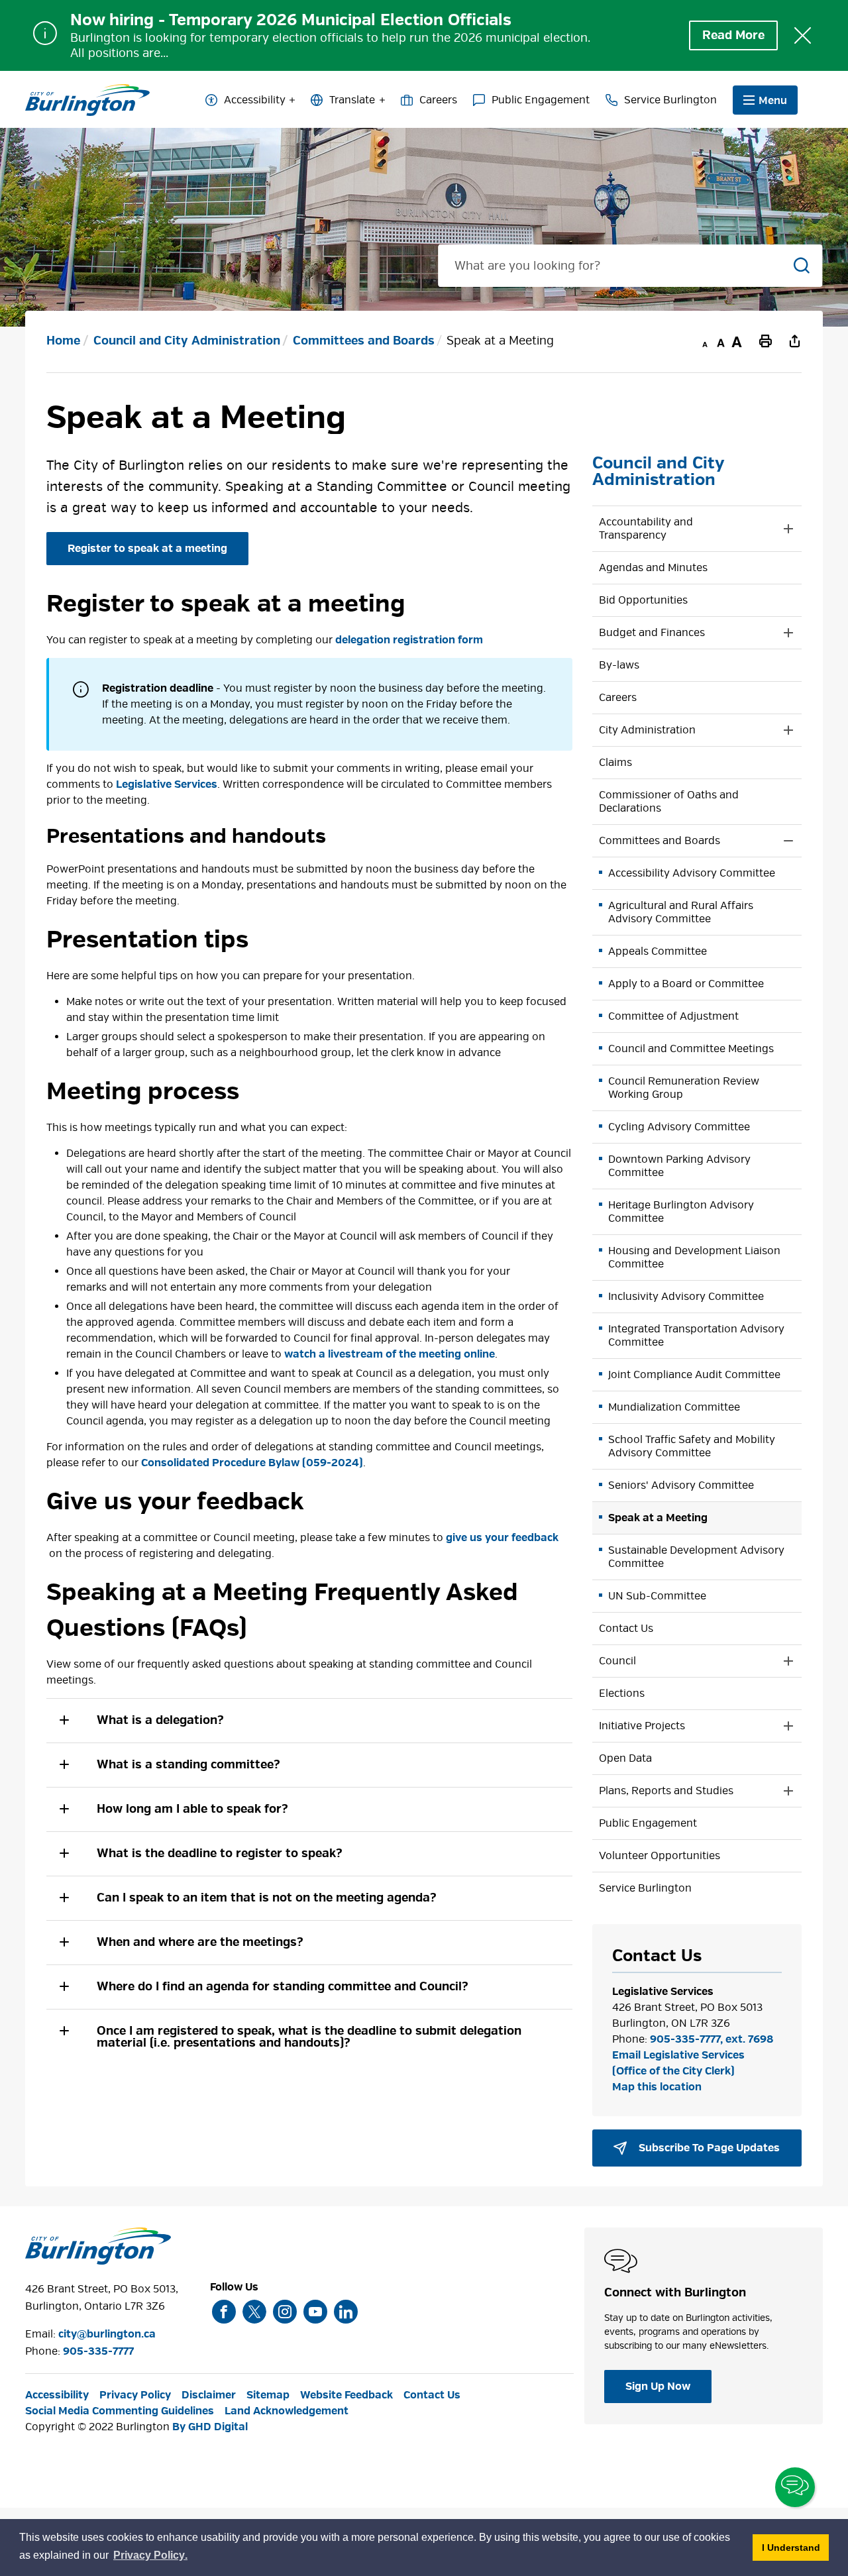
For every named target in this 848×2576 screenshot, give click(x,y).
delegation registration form (409, 640)
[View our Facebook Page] (224, 2312)
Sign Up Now (658, 2387)
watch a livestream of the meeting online (390, 1354)
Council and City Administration (187, 341)
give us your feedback (502, 1538)
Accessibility (255, 100)
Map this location (657, 2087)
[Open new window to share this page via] (795, 341)
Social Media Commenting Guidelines (120, 2411)
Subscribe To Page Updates (708, 2148)
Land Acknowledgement (287, 2411)
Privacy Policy (135, 2395)
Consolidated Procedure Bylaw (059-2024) (252, 1463)
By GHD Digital (210, 2427)
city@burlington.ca (107, 2334)
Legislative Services (167, 784)
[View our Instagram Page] (285, 2312)
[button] (309, 1720)
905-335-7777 (98, 2351)
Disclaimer (209, 2395)
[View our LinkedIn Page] (346, 2312)
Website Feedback (346, 2395)
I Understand (795, 2547)
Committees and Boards (364, 341)
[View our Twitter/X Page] (254, 2312)
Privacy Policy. (151, 2557)
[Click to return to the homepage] (87, 100)
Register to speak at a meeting (147, 549)
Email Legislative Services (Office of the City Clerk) (678, 2063)
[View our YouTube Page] (315, 2312)
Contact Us (432, 2395)
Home (63, 341)
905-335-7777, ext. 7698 (712, 2039)
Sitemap (268, 2395)
